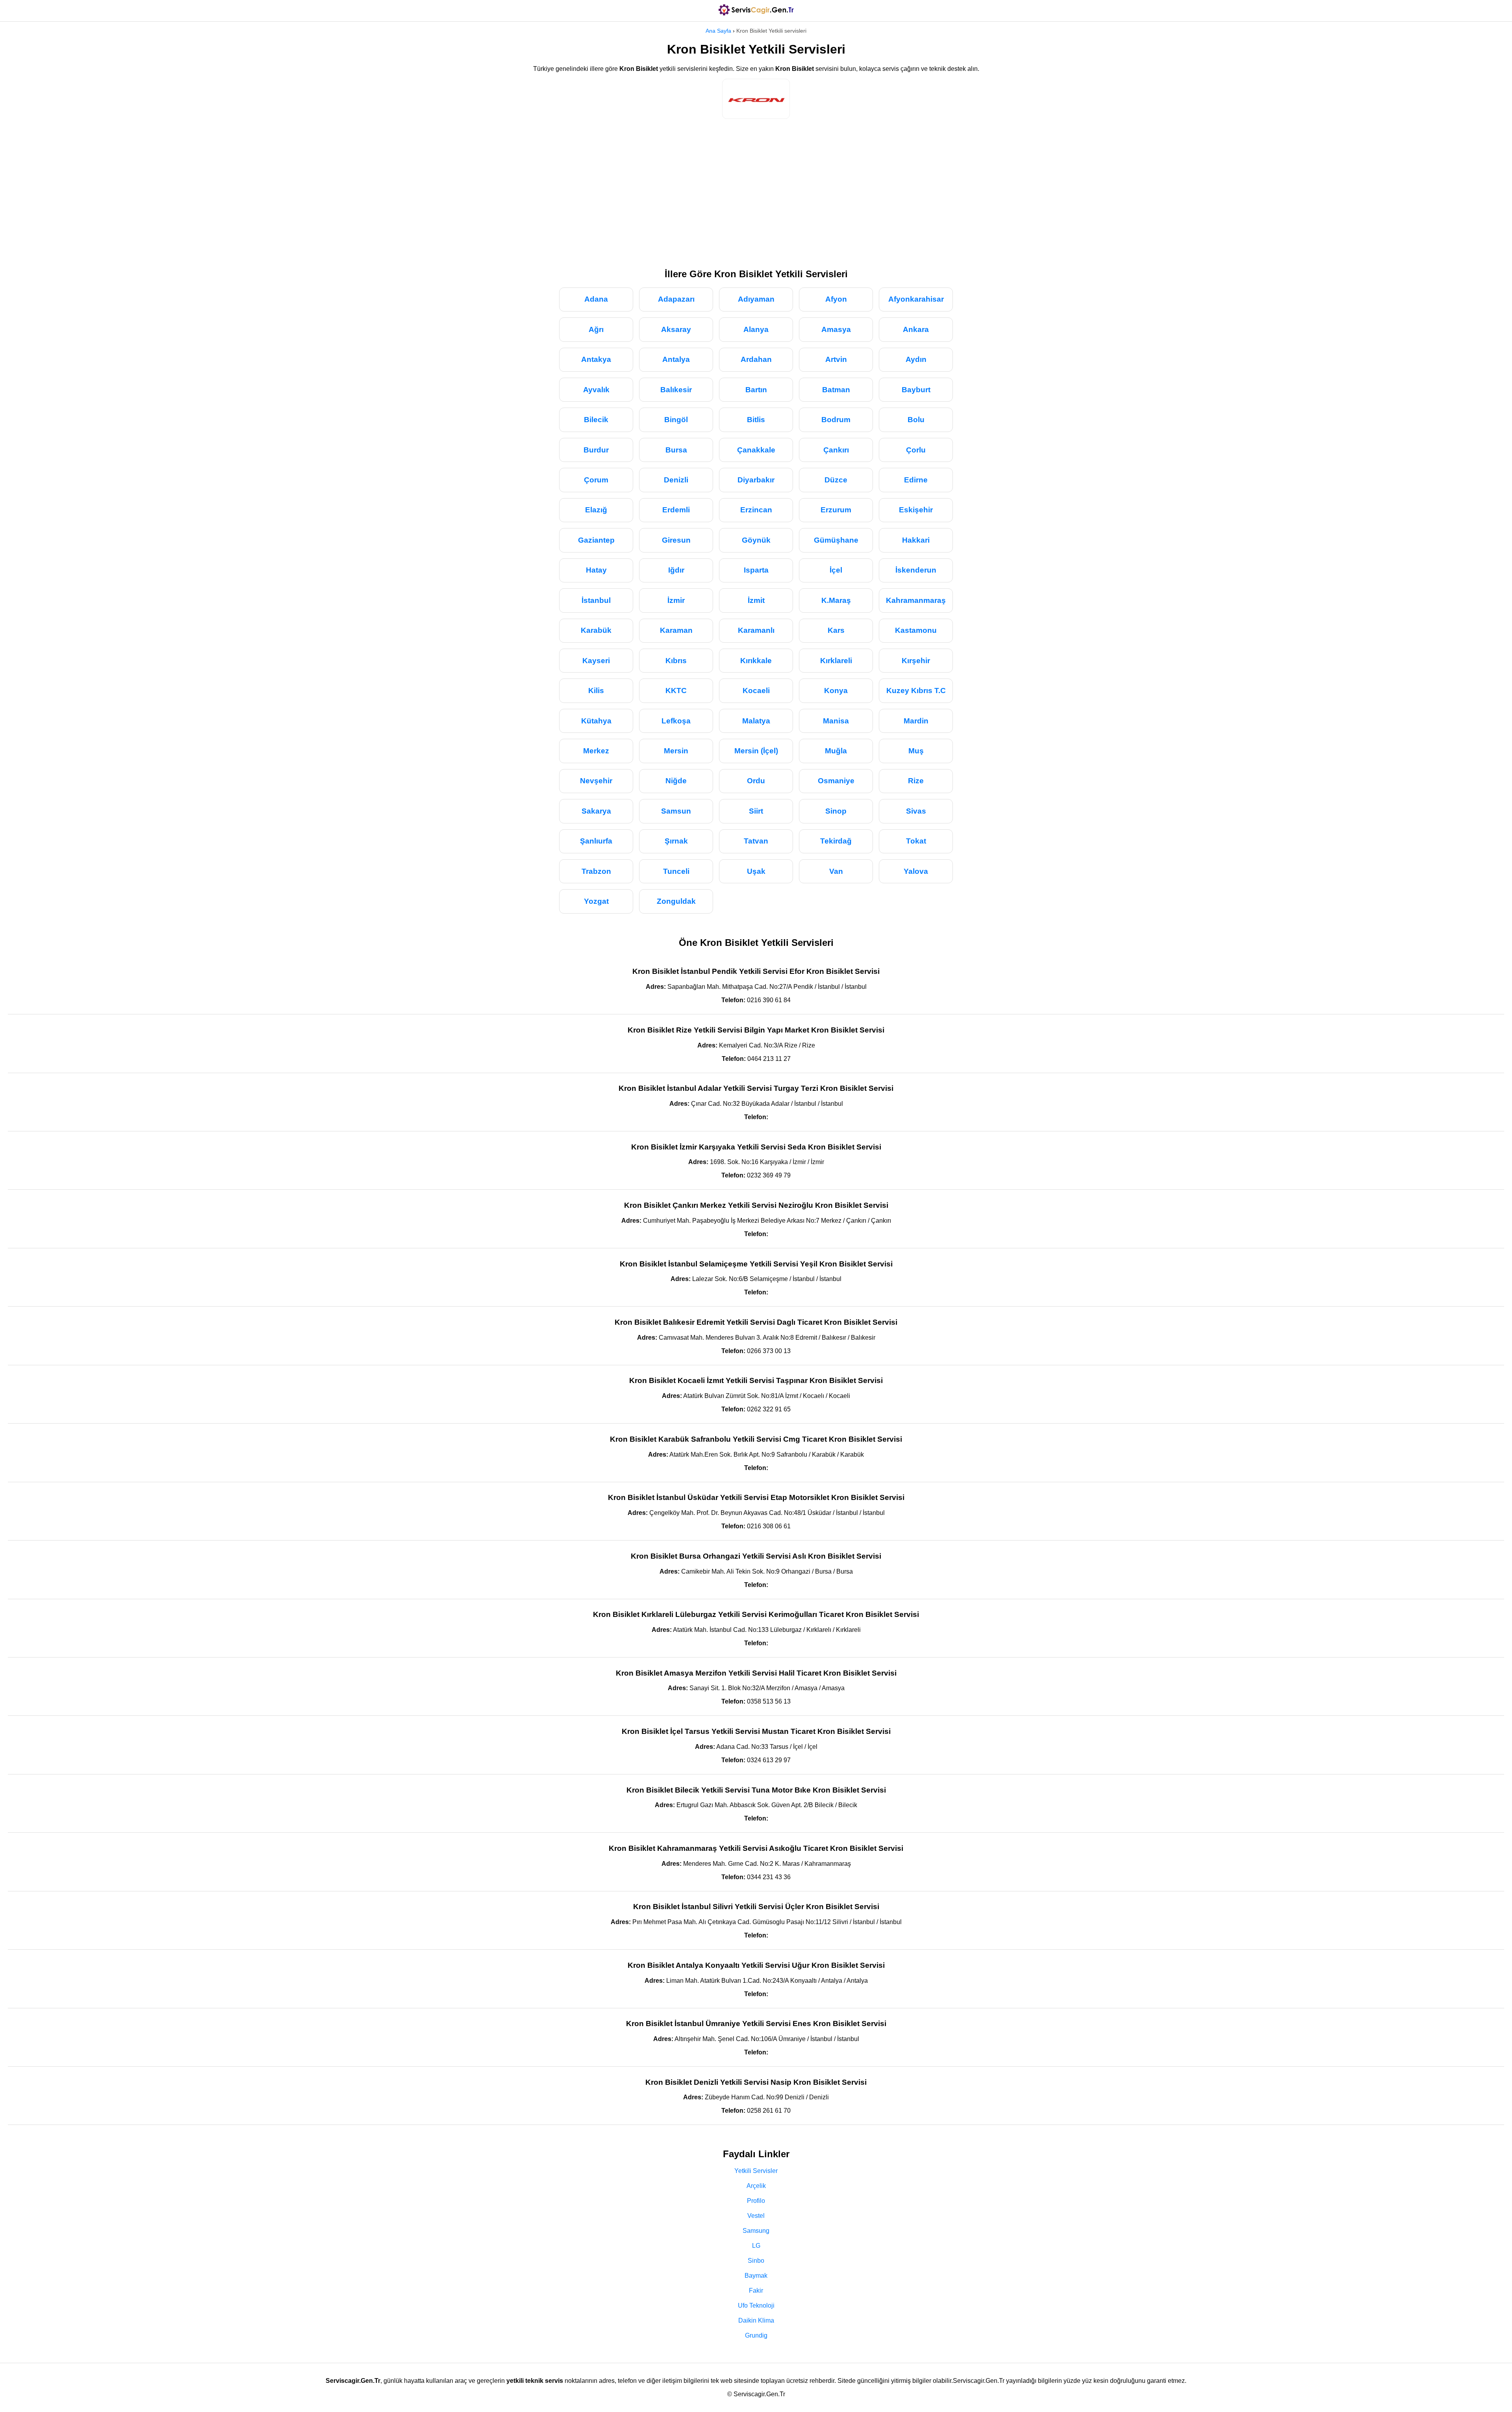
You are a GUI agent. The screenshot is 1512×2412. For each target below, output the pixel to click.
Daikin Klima (756, 2320)
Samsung (756, 2231)
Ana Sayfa (718, 31)
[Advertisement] (756, 190)
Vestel (756, 2216)
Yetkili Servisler (756, 2171)
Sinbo (756, 2261)
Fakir (756, 2291)
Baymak (756, 2276)
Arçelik (756, 2186)
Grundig (756, 2335)
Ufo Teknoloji (756, 2305)
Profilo (756, 2201)
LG (756, 2246)
